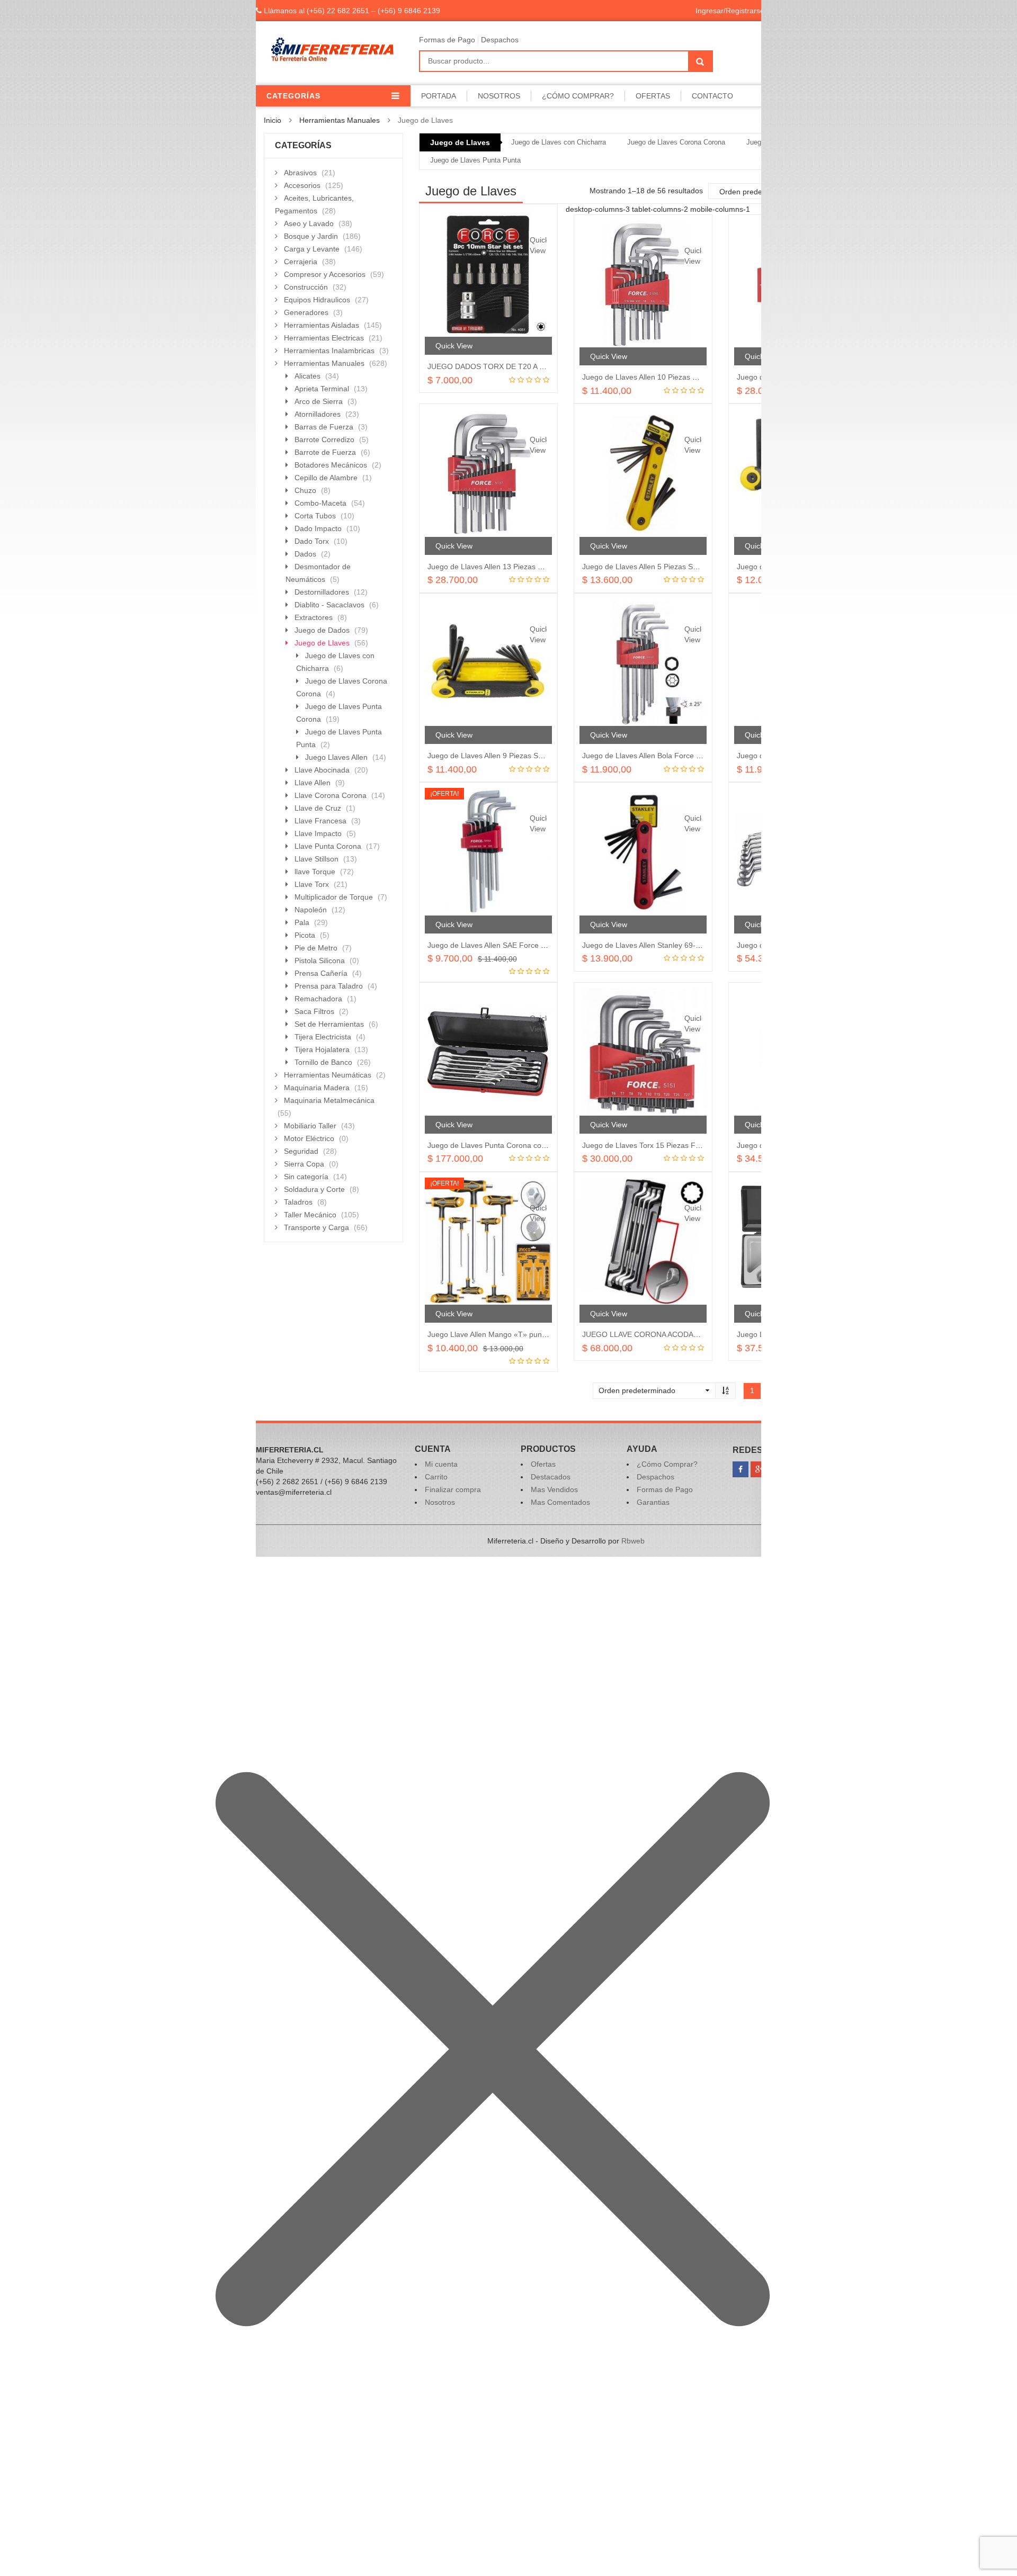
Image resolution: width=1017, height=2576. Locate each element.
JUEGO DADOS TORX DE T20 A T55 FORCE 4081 (514, 366)
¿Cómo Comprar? (578, 96)
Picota (305, 935)
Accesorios (302, 185)
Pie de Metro (316, 948)
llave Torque (315, 872)
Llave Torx (312, 884)
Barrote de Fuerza (325, 452)
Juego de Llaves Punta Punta (475, 160)
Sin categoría (306, 1177)
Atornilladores (318, 414)
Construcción (306, 287)
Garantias (653, 1502)
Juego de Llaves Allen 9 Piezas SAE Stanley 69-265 (514, 756)
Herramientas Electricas (324, 338)
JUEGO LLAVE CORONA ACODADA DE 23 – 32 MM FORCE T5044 (696, 1334)
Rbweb (633, 1541)
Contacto (712, 96)
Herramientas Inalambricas (329, 351)
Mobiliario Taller (310, 1126)
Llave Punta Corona (328, 846)
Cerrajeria (301, 262)
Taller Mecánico (310, 1215)
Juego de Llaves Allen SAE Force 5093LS (497, 945)
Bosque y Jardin (311, 236)
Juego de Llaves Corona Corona (676, 142)
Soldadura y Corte (314, 1189)
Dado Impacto (318, 528)
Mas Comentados (560, 1502)
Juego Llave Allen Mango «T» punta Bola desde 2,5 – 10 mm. (531, 1334)
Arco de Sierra (319, 401)
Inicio (273, 120)
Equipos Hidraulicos (317, 300)
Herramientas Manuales (340, 120)
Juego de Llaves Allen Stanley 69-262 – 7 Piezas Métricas (679, 945)
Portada (439, 96)
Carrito (436, 1477)
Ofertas (653, 96)
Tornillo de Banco (323, 1062)
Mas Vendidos (554, 1489)
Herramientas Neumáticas (328, 1075)
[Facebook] (741, 1469)
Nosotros (499, 96)
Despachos (500, 40)
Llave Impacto (318, 833)
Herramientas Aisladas (322, 325)
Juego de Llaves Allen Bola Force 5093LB (652, 756)
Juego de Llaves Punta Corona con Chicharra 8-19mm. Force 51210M (546, 1145)
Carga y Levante (312, 249)
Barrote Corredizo (324, 439)
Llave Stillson (316, 859)
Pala (302, 922)
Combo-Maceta (320, 503)
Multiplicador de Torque (334, 897)
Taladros (298, 1202)
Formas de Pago (447, 40)
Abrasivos (300, 173)
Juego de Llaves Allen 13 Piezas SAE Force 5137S (512, 567)
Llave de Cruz (318, 808)
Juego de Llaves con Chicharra (559, 142)
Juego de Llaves (460, 142)
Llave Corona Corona (331, 795)
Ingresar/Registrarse (730, 11)
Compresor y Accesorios (325, 274)
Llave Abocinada (322, 770)
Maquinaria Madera (317, 1088)
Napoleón (311, 910)
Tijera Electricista (323, 1037)
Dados (305, 554)
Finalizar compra (453, 1489)
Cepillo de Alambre (326, 478)
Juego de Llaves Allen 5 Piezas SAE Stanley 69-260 (669, 567)
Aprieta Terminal (322, 389)
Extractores (314, 617)
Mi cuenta (441, 1464)
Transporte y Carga (316, 1227)
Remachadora (318, 999)
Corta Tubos (315, 516)
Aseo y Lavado (309, 223)
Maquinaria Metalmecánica (329, 1100)
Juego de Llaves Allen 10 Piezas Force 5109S (659, 377)
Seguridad (301, 1151)
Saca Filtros (314, 1011)
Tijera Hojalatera (322, 1049)
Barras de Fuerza (324, 427)
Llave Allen (313, 783)
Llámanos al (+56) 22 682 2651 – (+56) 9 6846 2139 (351, 11)
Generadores (306, 312)
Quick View (538, 245)
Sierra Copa (304, 1164)
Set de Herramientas (329, 1024)
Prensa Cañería (321, 973)
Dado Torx (312, 541)
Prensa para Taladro (329, 986)
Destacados (551, 1477)
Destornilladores (322, 592)
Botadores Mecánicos (331, 465)
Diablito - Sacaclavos (329, 605)
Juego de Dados (322, 630)
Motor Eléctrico (309, 1138)
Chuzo (305, 490)
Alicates (307, 376)
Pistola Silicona (320, 961)
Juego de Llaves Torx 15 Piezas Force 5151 (656, 1145)
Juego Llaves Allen (336, 757)
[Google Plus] (759, 1469)
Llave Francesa (320, 821)
